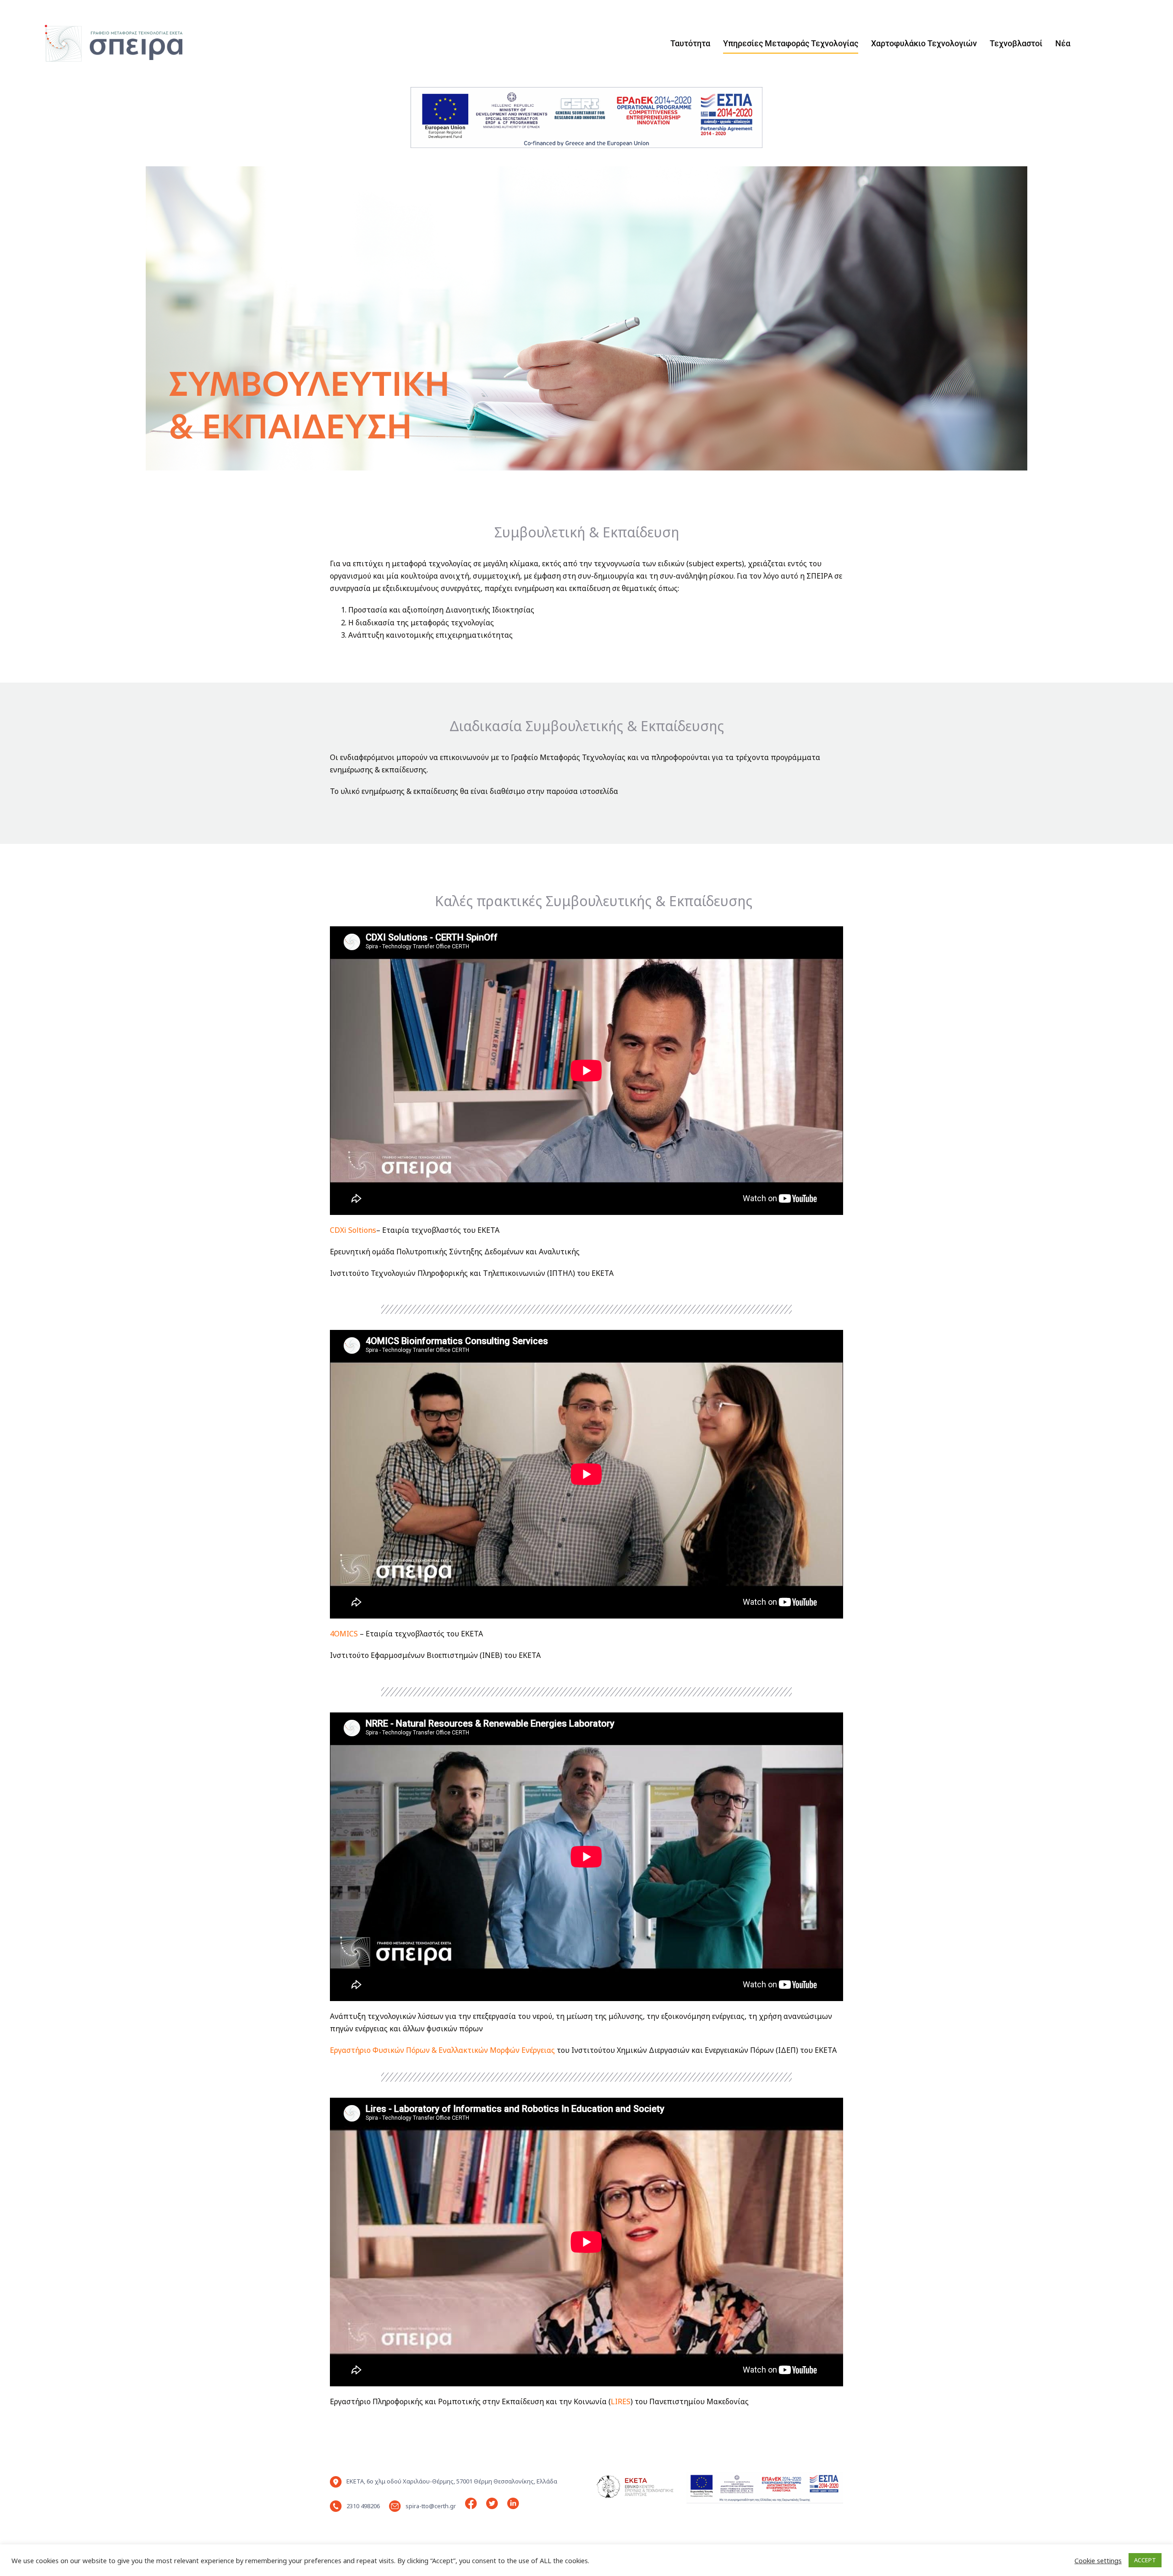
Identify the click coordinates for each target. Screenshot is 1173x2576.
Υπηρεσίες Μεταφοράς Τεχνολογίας (791, 43)
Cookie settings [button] (1098, 2560)
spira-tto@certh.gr (431, 2506)
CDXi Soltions (353, 1230)
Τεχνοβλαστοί (1016, 43)
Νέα (1063, 43)
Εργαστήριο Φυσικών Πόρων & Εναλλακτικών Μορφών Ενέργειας (442, 2050)
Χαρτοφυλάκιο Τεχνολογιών (924, 43)
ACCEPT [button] (1145, 2560)
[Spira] (108, 43)
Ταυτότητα (690, 43)
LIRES (621, 2401)
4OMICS (344, 1634)
